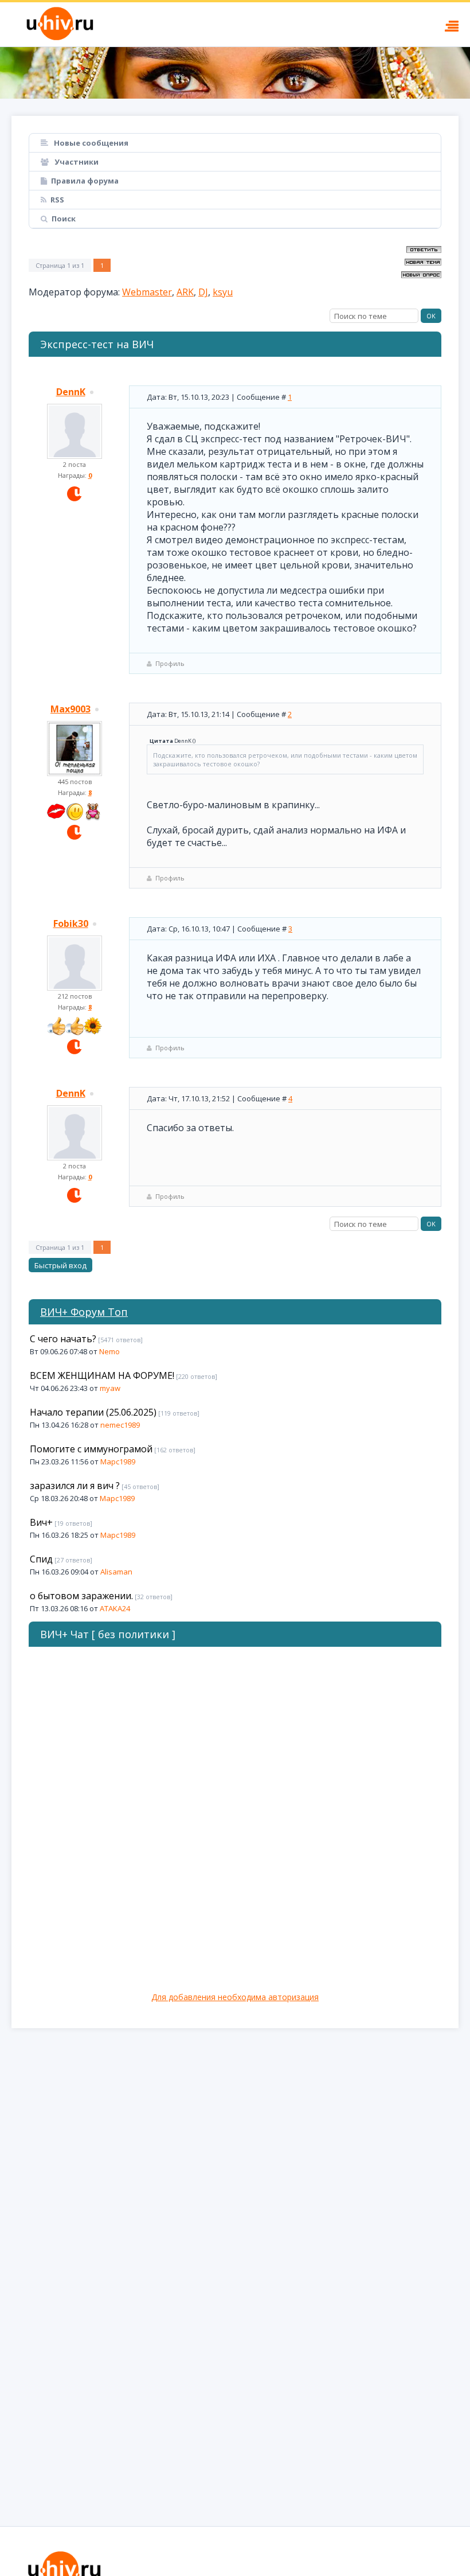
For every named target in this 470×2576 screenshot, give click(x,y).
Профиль (170, 663)
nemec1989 (120, 1425)
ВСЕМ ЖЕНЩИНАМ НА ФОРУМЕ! (102, 1375)
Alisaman (116, 1572)
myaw (110, 1388)
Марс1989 (118, 1462)
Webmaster (147, 292)
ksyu (223, 292)
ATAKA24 (115, 1608)
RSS (57, 200)
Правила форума (85, 181)
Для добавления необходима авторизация (235, 1997)
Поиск (64, 219)
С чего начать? (63, 1339)
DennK (71, 392)
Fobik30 (71, 923)
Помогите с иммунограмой (91, 1449)
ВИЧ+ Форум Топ (84, 1312)
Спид (41, 1559)
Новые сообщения (90, 143)
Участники (76, 162)
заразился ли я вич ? (75, 1486)
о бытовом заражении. (81, 1596)
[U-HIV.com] (235, 73)
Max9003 (70, 709)
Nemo (109, 1351)
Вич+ (41, 1522)
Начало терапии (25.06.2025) (93, 1412)
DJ (203, 292)
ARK (185, 292)
